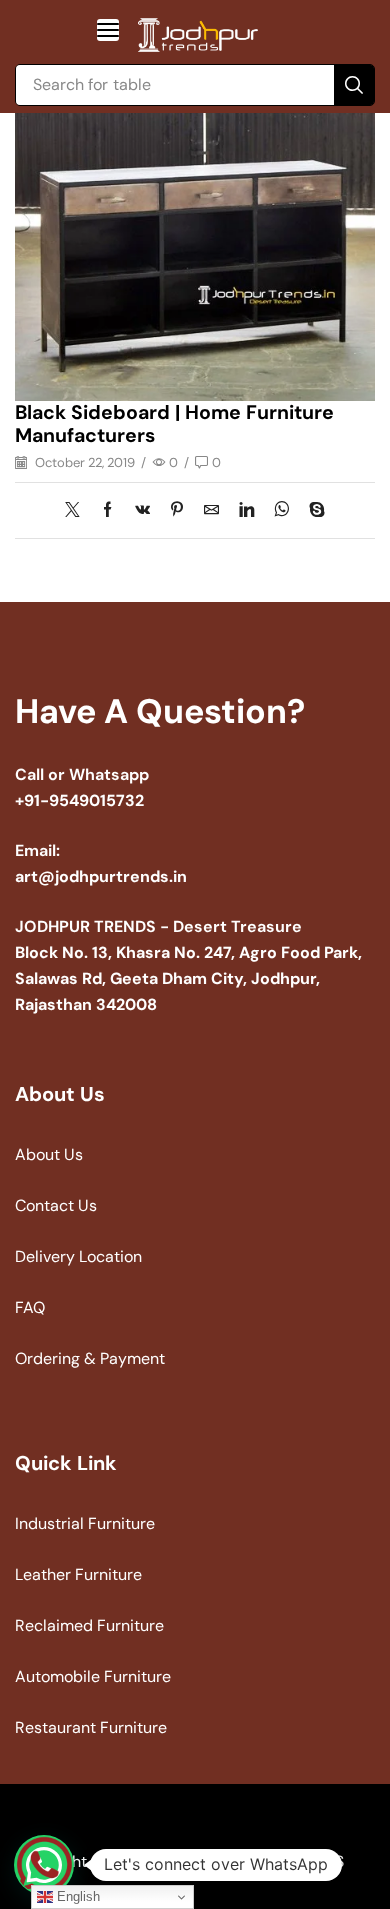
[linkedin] (246, 511)
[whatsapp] (281, 511)
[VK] (142, 511)
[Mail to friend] (211, 511)
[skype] (312, 511)
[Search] (354, 85)
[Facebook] (107, 511)
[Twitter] (77, 511)
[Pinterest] (177, 511)
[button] (108, 30)
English (76, 1896)
